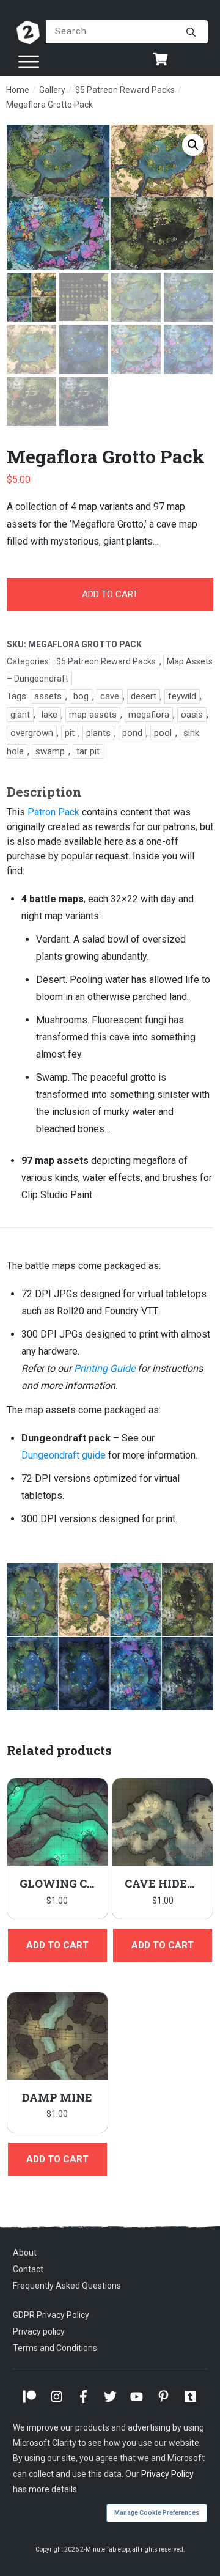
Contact (28, 2270)
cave (110, 696)
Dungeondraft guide (64, 1455)
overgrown (32, 733)
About (25, 2253)
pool (163, 733)
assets (48, 696)
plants (98, 733)
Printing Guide (105, 1368)
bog (81, 696)
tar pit (88, 751)
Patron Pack (53, 812)
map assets (93, 715)
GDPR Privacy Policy (51, 2315)
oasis (192, 715)
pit (70, 733)
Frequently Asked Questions (67, 2286)
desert (144, 696)
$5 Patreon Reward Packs (106, 661)
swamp (50, 751)
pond (132, 733)
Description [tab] (44, 792)
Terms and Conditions (55, 2348)
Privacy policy (39, 2331)
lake (50, 715)
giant (20, 715)
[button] (193, 145)
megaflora (149, 715)
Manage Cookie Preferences (157, 2513)
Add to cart (110, 594)
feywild (182, 696)
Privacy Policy (167, 2474)
